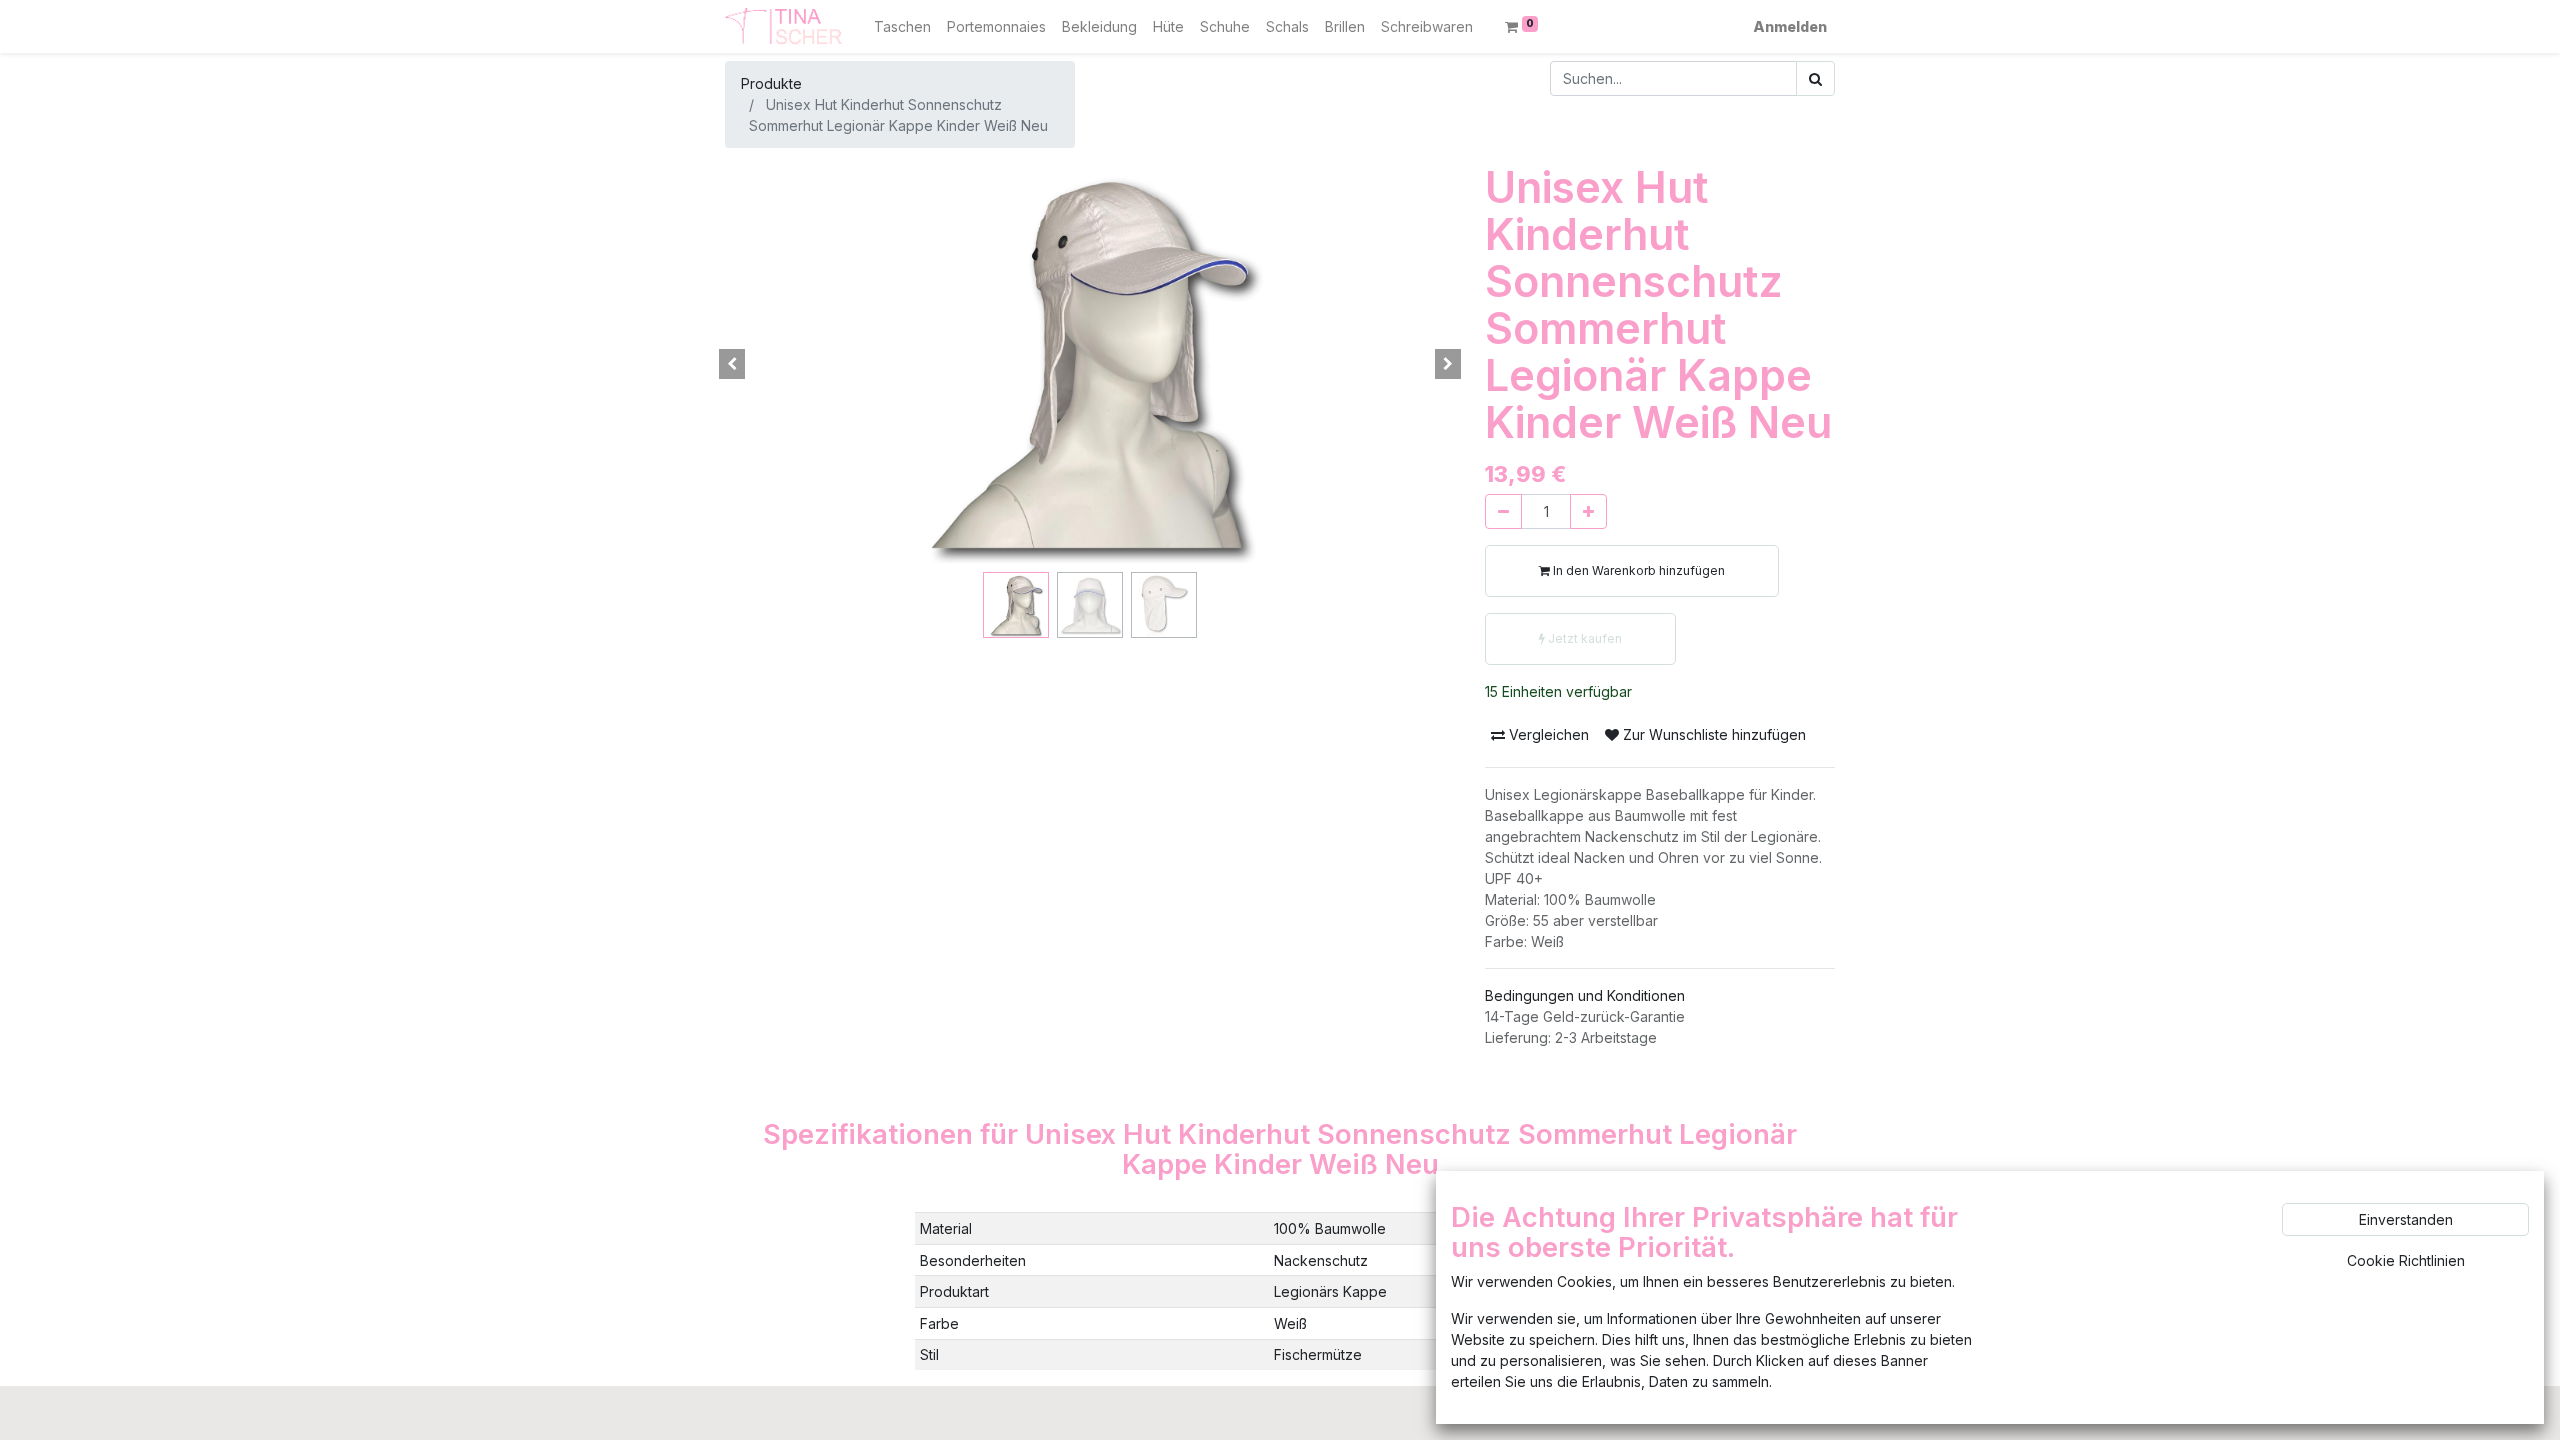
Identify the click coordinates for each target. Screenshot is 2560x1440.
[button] (732, 364)
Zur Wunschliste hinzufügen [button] (1712, 734)
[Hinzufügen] (1588, 511)
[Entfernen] (1503, 511)
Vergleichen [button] (1547, 734)
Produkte (771, 83)
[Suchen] (1815, 78)
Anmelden (1790, 26)
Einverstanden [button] (2406, 1219)
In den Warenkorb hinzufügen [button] (1637, 570)
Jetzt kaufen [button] (1583, 638)
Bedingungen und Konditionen (1585, 995)
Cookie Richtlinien (2406, 1260)
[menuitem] (902, 26)
